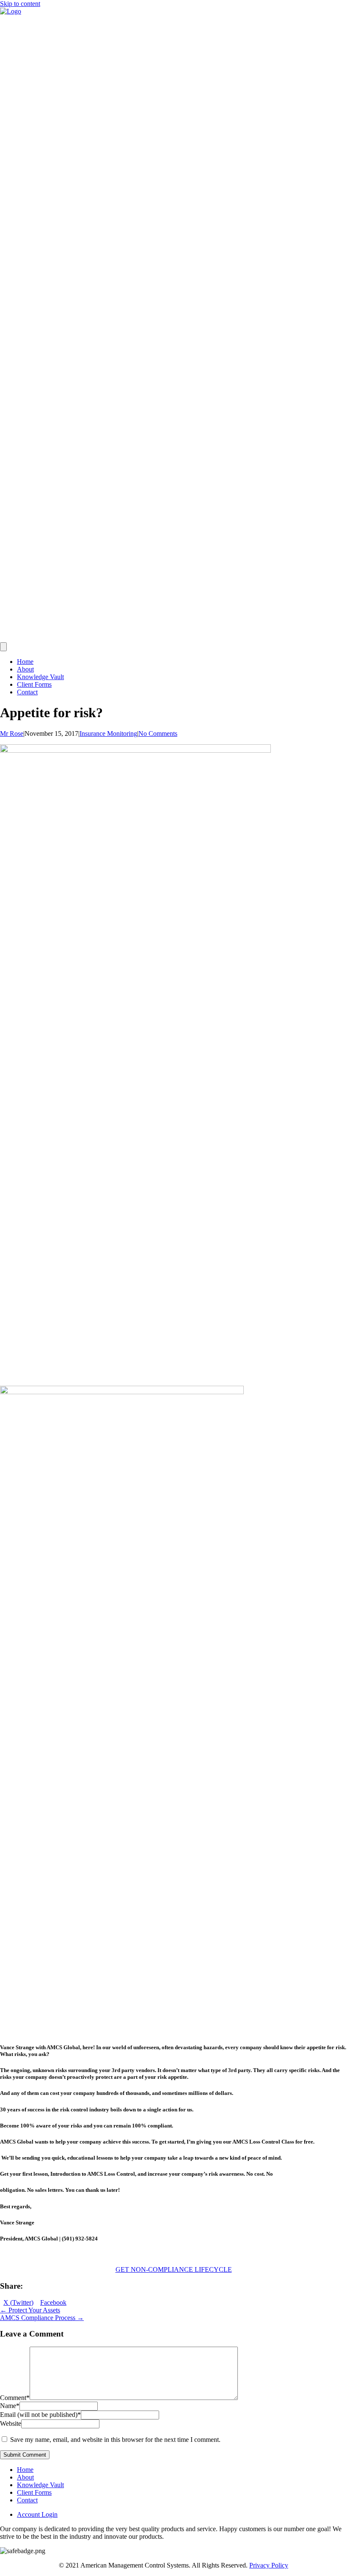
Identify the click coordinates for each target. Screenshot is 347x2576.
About (25, 669)
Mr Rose (12, 733)
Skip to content (20, 4)
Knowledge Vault (40, 677)
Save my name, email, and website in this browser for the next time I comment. (115, 2440)
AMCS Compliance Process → (42, 2318)
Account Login (37, 2514)
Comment (15, 2398)
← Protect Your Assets (30, 2310)
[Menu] (3, 647)
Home (25, 662)
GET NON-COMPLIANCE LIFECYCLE (174, 2269)
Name (10, 2406)
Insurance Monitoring (108, 733)
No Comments (158, 733)
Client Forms (34, 684)
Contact (27, 692)
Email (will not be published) (40, 2415)
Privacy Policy (269, 2565)
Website (11, 2423)
